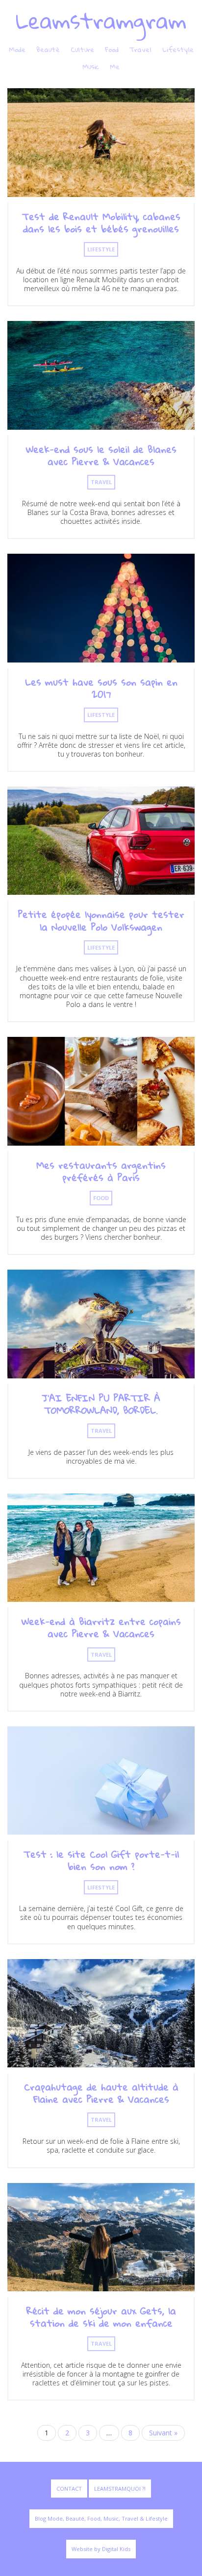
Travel (140, 49)
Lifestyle (178, 49)
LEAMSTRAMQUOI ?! (120, 2489)
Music (91, 67)
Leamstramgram (101, 20)
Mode (17, 49)
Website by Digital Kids (101, 2549)
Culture (82, 49)
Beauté (48, 49)
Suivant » (163, 2433)
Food (112, 49)
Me (115, 67)
